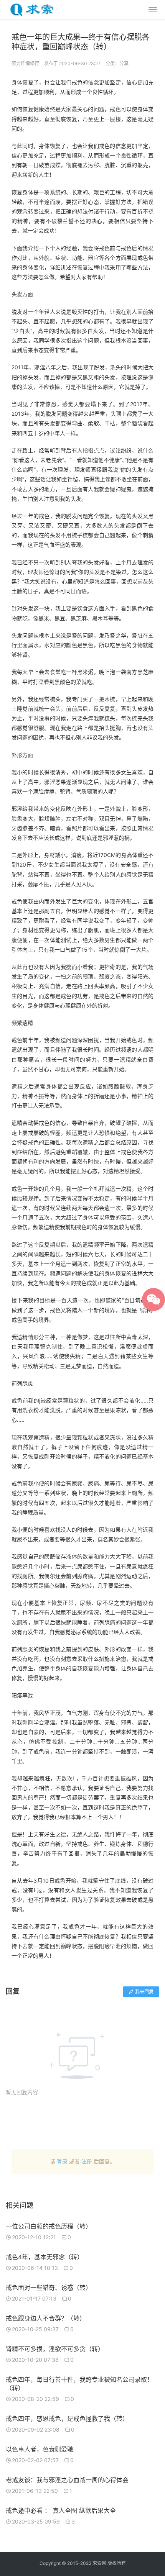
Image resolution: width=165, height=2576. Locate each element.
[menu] (153, 10)
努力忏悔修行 (25, 63)
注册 (87, 2161)
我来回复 (144, 1992)
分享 (124, 63)
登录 (62, 2161)
